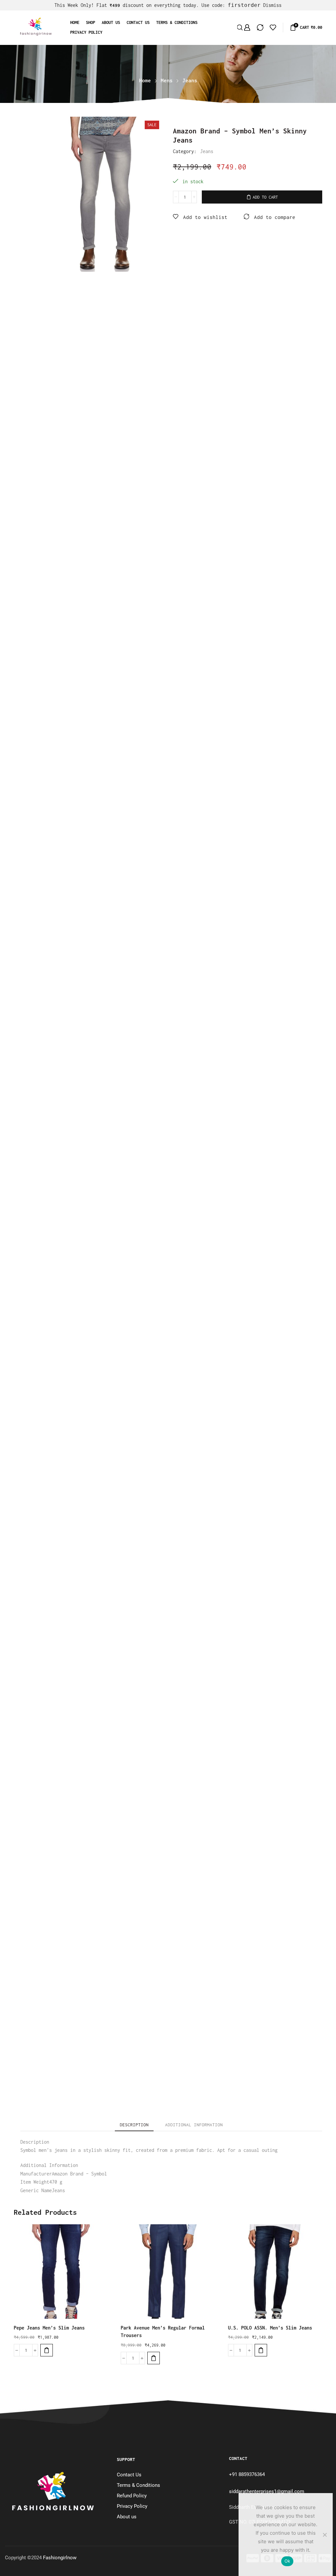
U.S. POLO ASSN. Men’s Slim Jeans (270, 2328)
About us (111, 22)
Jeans (190, 80)
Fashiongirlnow (60, 2558)
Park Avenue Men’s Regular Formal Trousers (163, 2332)
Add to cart (265, 197)
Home (75, 22)
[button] (47, 2350)
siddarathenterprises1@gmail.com (267, 2491)
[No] (325, 2535)
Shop (91, 22)
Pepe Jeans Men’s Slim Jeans (49, 2328)
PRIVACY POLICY (86, 32)
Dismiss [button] (272, 5)
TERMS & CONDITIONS (177, 22)
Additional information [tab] (194, 2125)
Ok (287, 2561)
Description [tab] (134, 2125)
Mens (167, 80)
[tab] (134, 2125)
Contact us (138, 22)
